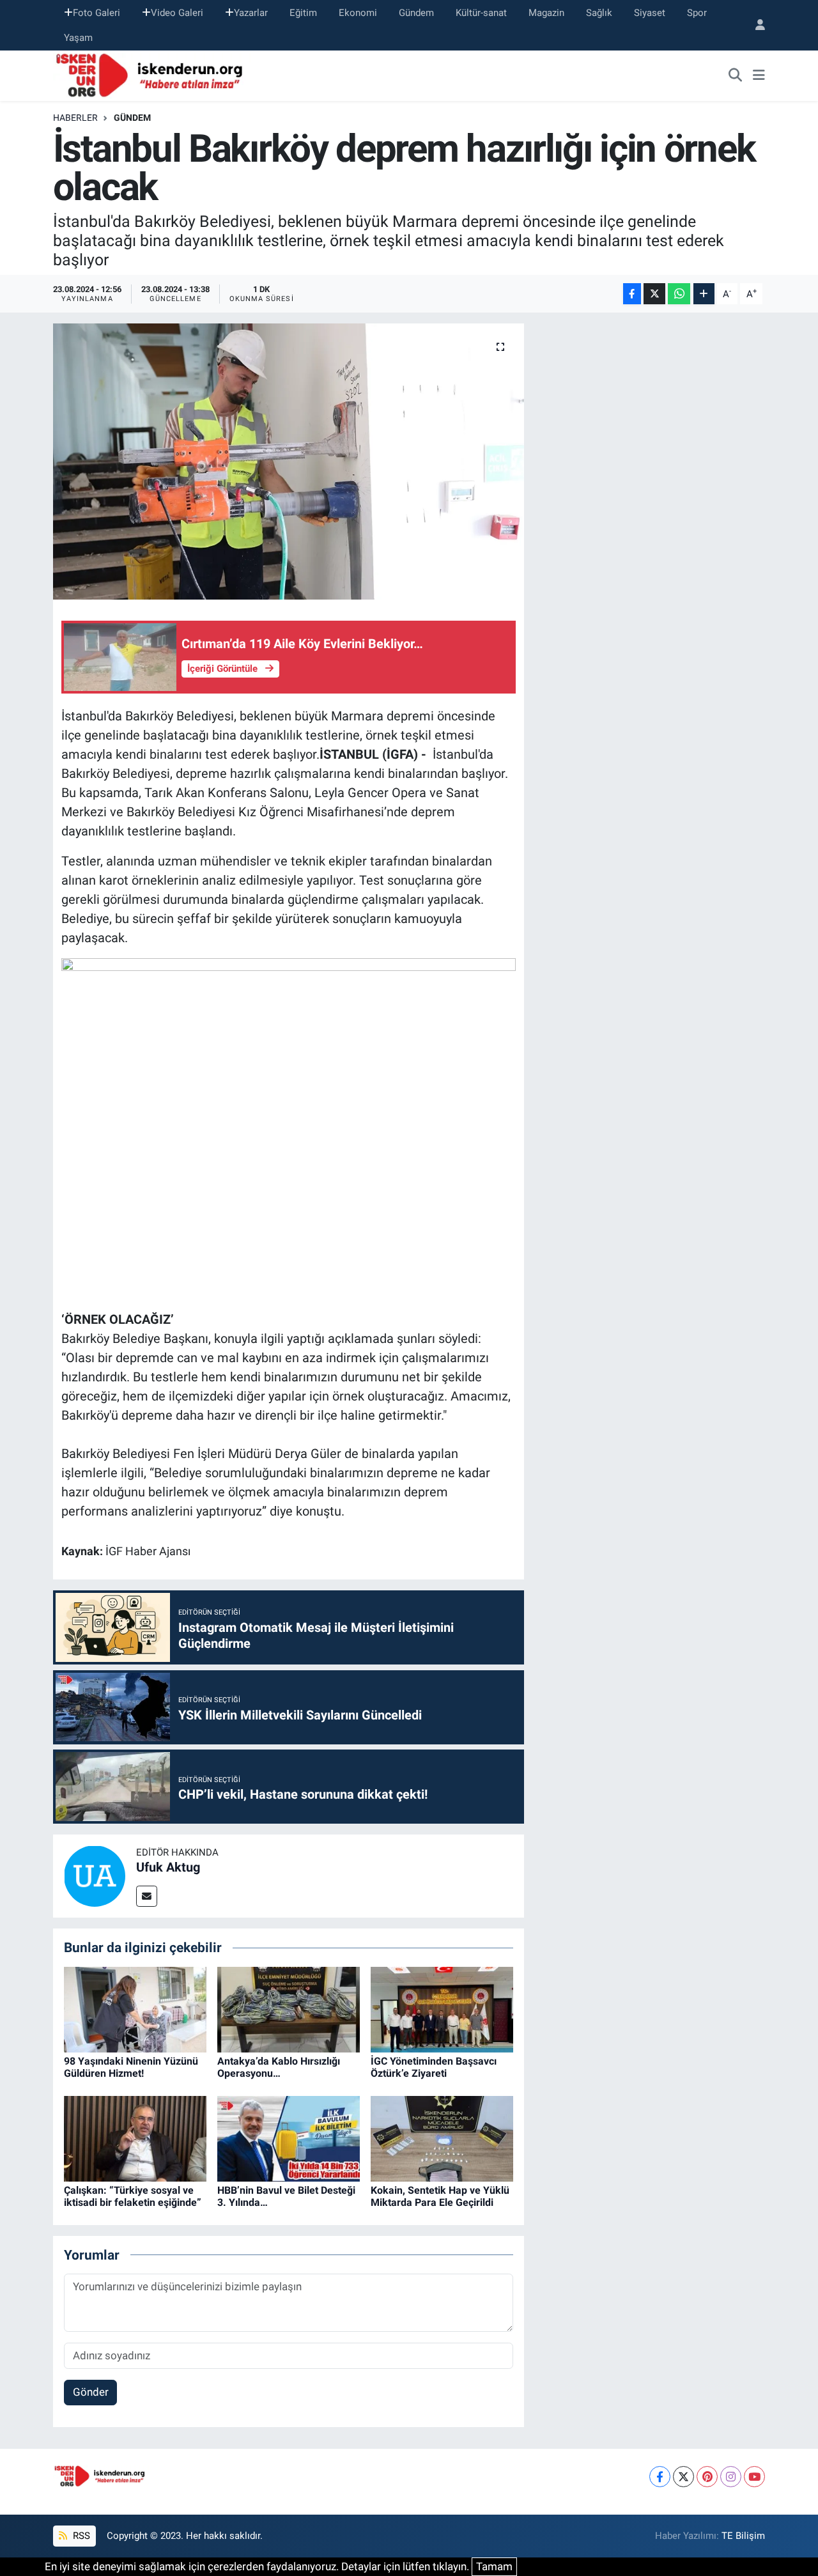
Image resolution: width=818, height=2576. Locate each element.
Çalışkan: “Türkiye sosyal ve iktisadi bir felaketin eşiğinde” (133, 2196)
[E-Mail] (147, 1896)
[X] (683, 2477)
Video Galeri (177, 13)
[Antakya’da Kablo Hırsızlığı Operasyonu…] (289, 2008)
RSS (80, 2536)
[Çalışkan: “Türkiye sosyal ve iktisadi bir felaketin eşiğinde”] (135, 2138)
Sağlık (599, 13)
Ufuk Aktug (168, 1867)
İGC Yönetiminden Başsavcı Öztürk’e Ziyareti (434, 2067)
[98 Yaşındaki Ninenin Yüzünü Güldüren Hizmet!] (135, 2008)
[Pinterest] (707, 2477)
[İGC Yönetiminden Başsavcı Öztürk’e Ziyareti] (442, 2008)
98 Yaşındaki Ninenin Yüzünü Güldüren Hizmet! (131, 2067)
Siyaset (650, 13)
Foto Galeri (96, 13)
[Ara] (736, 76)
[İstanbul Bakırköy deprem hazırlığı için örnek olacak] (289, 462)
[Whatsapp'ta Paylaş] (679, 294)
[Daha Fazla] (704, 294)
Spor (697, 13)
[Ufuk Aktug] (95, 1875)
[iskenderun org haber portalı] (152, 75)
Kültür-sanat (481, 13)
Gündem (416, 13)
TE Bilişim (743, 2536)
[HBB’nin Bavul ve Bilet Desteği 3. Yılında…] (289, 2138)
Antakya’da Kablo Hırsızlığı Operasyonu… (279, 2067)
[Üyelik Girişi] (755, 25)
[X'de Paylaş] (654, 294)
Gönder (91, 2392)
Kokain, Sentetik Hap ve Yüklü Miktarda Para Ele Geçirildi (440, 2196)
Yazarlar (251, 13)
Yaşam (78, 38)
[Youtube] (754, 2477)
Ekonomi (358, 13)
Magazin (546, 13)
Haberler (75, 118)
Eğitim (303, 13)
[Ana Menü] (759, 76)
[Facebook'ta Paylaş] (632, 294)
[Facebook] (660, 2477)
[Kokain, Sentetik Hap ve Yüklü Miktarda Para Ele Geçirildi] (442, 2138)
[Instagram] (731, 2477)
